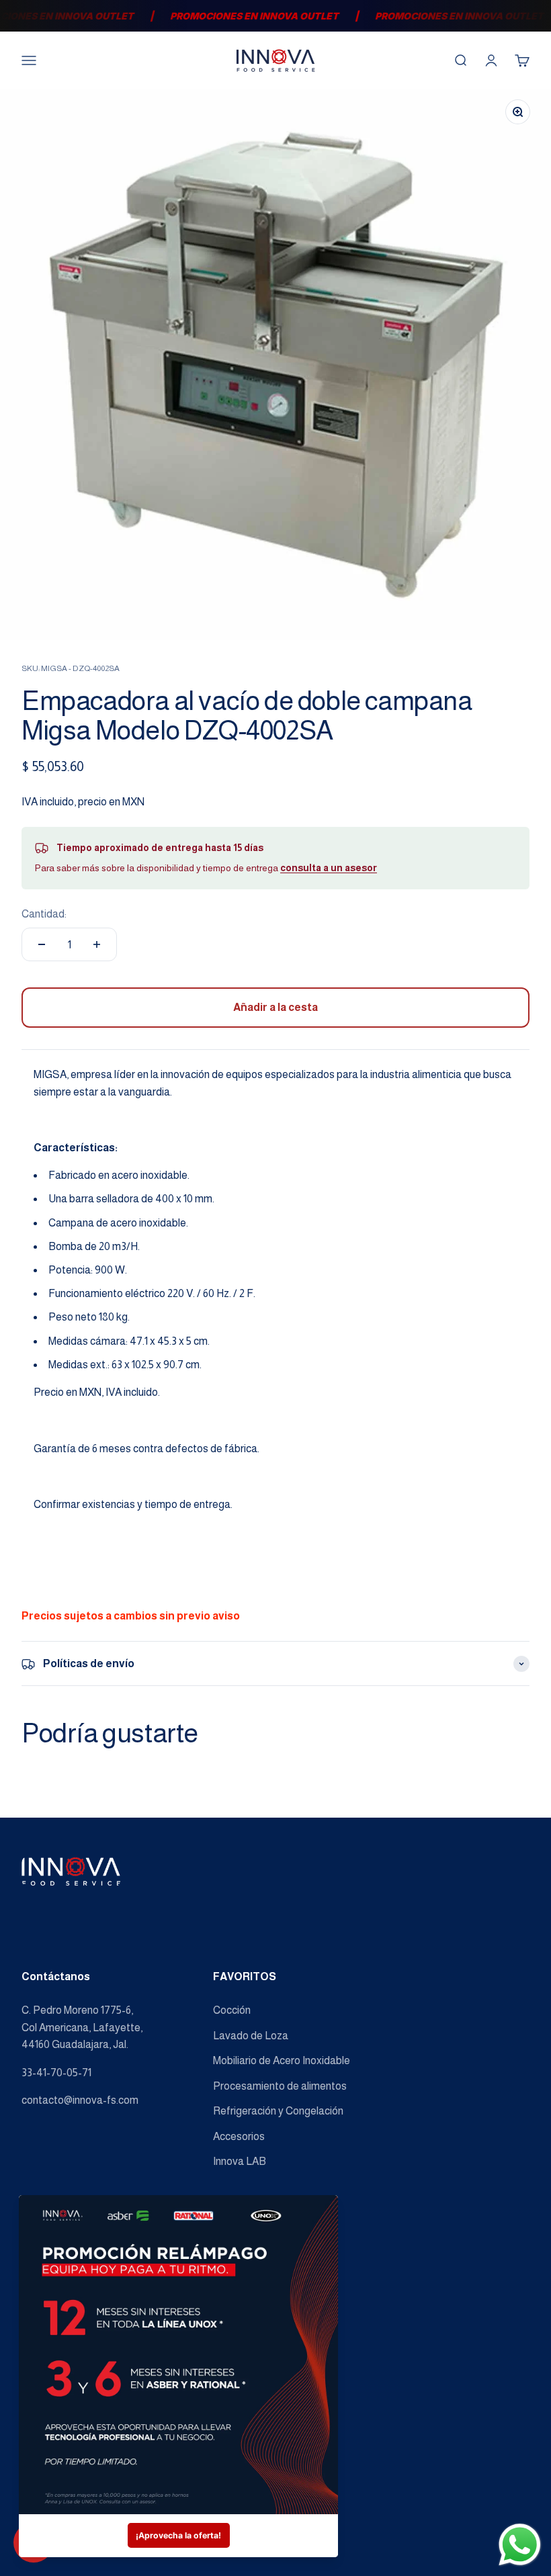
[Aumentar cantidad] (97, 944)
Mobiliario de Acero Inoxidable (282, 2060)
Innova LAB (240, 2161)
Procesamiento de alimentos (280, 2086)
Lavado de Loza (251, 2036)
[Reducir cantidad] (42, 944)
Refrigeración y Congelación (278, 2111)
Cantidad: (44, 914)
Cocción (232, 2010)
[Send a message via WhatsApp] (520, 2545)
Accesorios (239, 2136)
